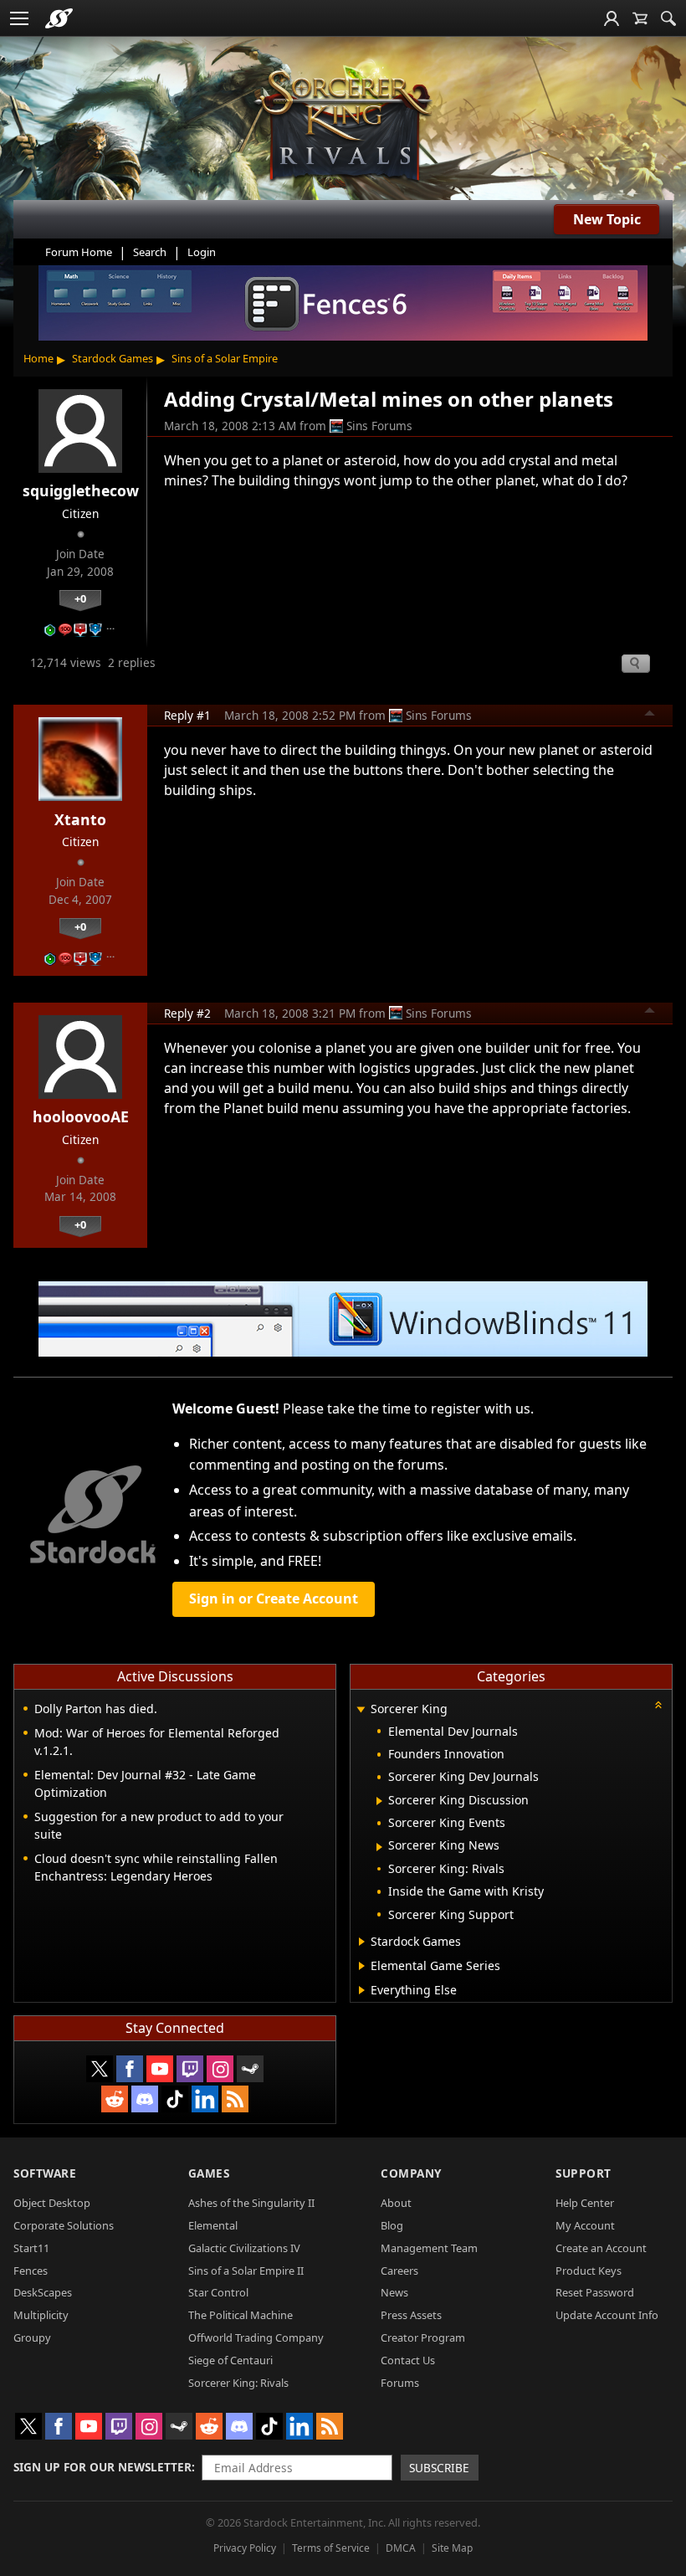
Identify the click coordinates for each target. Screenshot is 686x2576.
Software (45, 2173)
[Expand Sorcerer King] (361, 1710)
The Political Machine (241, 2315)
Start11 (31, 2248)
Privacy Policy (245, 2548)
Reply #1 (187, 715)
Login (202, 252)
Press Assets (411, 2315)
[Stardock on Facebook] (130, 2069)
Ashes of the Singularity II (251, 2203)
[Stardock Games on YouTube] (160, 2069)
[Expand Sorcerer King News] (379, 1847)
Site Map (452, 2548)
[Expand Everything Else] (362, 1990)
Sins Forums (379, 426)
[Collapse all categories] (658, 1705)
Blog (392, 2225)
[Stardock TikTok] (175, 2099)
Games (209, 2173)
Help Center (585, 2203)
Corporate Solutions (64, 2225)
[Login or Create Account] (612, 18)
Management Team (429, 2248)
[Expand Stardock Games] (362, 1942)
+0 (80, 598)
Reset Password (595, 2292)
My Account (585, 2225)
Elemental (213, 2225)
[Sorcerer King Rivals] (343, 126)
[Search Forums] (668, 18)
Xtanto (80, 819)
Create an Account (601, 2248)
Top (650, 716)
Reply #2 (187, 1013)
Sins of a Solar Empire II (246, 2271)
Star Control (218, 2292)
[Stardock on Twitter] (100, 2069)
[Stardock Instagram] (220, 2069)
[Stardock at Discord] (145, 2099)
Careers (399, 2271)
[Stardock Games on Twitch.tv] (190, 2069)
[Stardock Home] (59, 18)
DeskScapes (43, 2292)
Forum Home (79, 252)
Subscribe (439, 2468)
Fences (31, 2271)
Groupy (32, 2337)
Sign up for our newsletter (102, 2467)
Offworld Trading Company (256, 2337)
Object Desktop (52, 2203)
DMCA (401, 2548)
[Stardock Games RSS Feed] (235, 2099)
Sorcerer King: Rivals (238, 2383)
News (394, 2292)
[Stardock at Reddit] (115, 2099)
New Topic (607, 219)
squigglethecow (81, 490)
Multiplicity (41, 2315)
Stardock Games (113, 358)
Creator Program (423, 2337)
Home (38, 358)
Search (150, 252)
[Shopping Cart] (640, 18)
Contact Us (408, 2360)
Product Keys (589, 2271)
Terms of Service (331, 2548)
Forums (400, 2383)
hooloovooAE (81, 1116)
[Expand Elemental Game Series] (362, 1966)
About (396, 2203)
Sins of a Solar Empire (225, 358)
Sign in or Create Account (274, 1598)
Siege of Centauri (230, 2360)
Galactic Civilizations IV (244, 2248)
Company (411, 2173)
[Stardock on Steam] (250, 2069)
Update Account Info (607, 2315)
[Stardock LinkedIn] (205, 2099)
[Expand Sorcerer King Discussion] (379, 1801)
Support (584, 2173)
